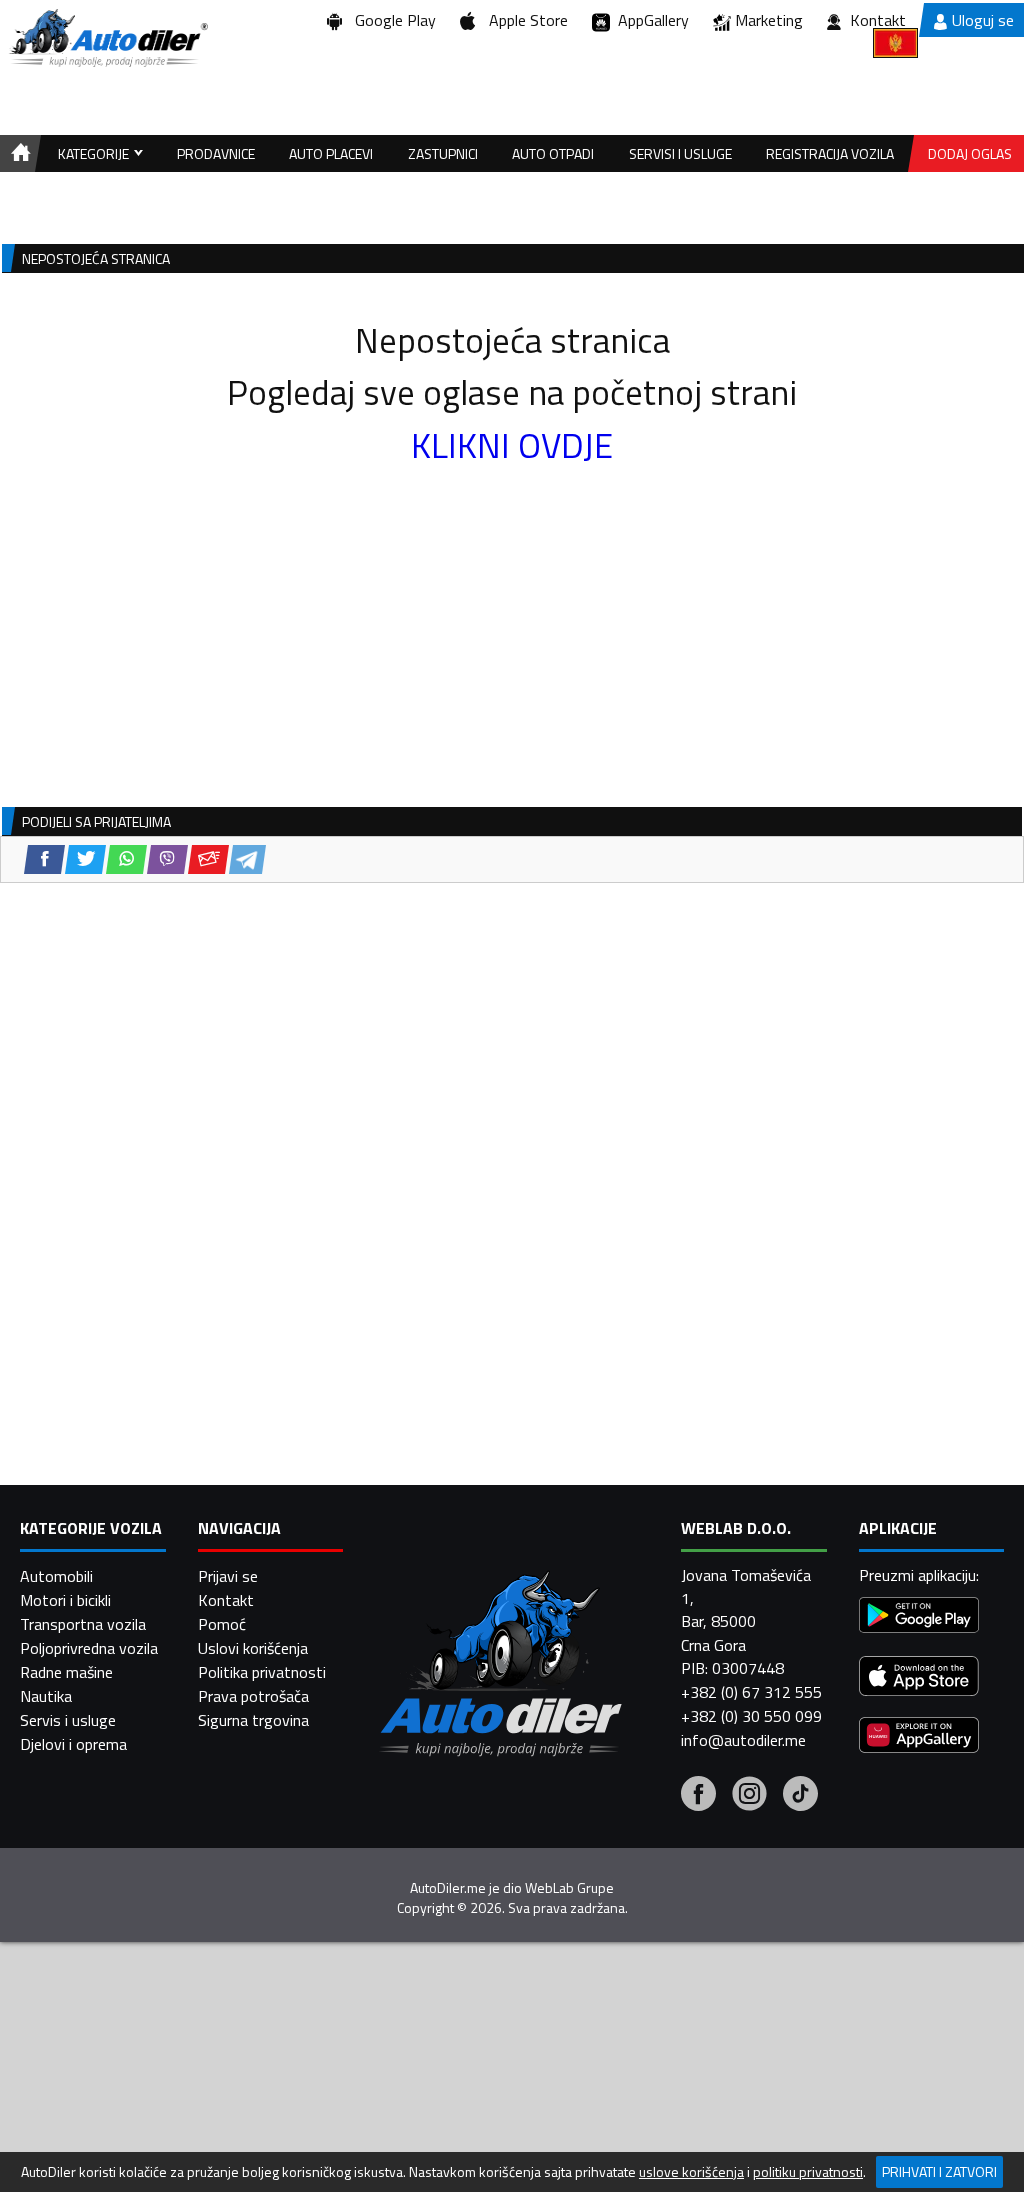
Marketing (769, 20)
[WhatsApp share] (126, 859)
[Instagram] (749, 1796)
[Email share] (208, 859)
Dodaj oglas (970, 153)
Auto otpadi (553, 153)
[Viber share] (167, 859)
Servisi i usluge (680, 153)
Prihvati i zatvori (939, 2171)
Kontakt (878, 20)
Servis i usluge (68, 1720)
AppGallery (649, 20)
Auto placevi (331, 153)
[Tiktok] (800, 1796)
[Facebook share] (44, 859)
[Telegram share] (247, 859)
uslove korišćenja (691, 2172)
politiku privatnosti (808, 2172)
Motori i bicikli (65, 1600)
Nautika (46, 1696)
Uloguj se (983, 20)
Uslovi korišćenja (253, 1648)
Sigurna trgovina (253, 1720)
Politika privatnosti (262, 1672)
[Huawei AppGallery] (919, 1737)
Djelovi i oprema (73, 1744)
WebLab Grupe (569, 1888)
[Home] (17, 153)
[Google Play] (919, 1617)
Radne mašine (66, 1672)
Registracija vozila (830, 153)
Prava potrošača (253, 1696)
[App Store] (919, 1678)
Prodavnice (216, 153)
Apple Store (524, 20)
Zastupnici (443, 153)
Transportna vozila (83, 1624)
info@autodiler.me (743, 1740)
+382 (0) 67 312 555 (751, 1692)
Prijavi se (228, 1576)
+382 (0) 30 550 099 (751, 1716)
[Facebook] (698, 1796)
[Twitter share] (85, 859)
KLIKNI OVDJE (512, 445)
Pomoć (222, 1624)
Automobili (56, 1576)
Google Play (391, 20)
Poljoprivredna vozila (89, 1648)
